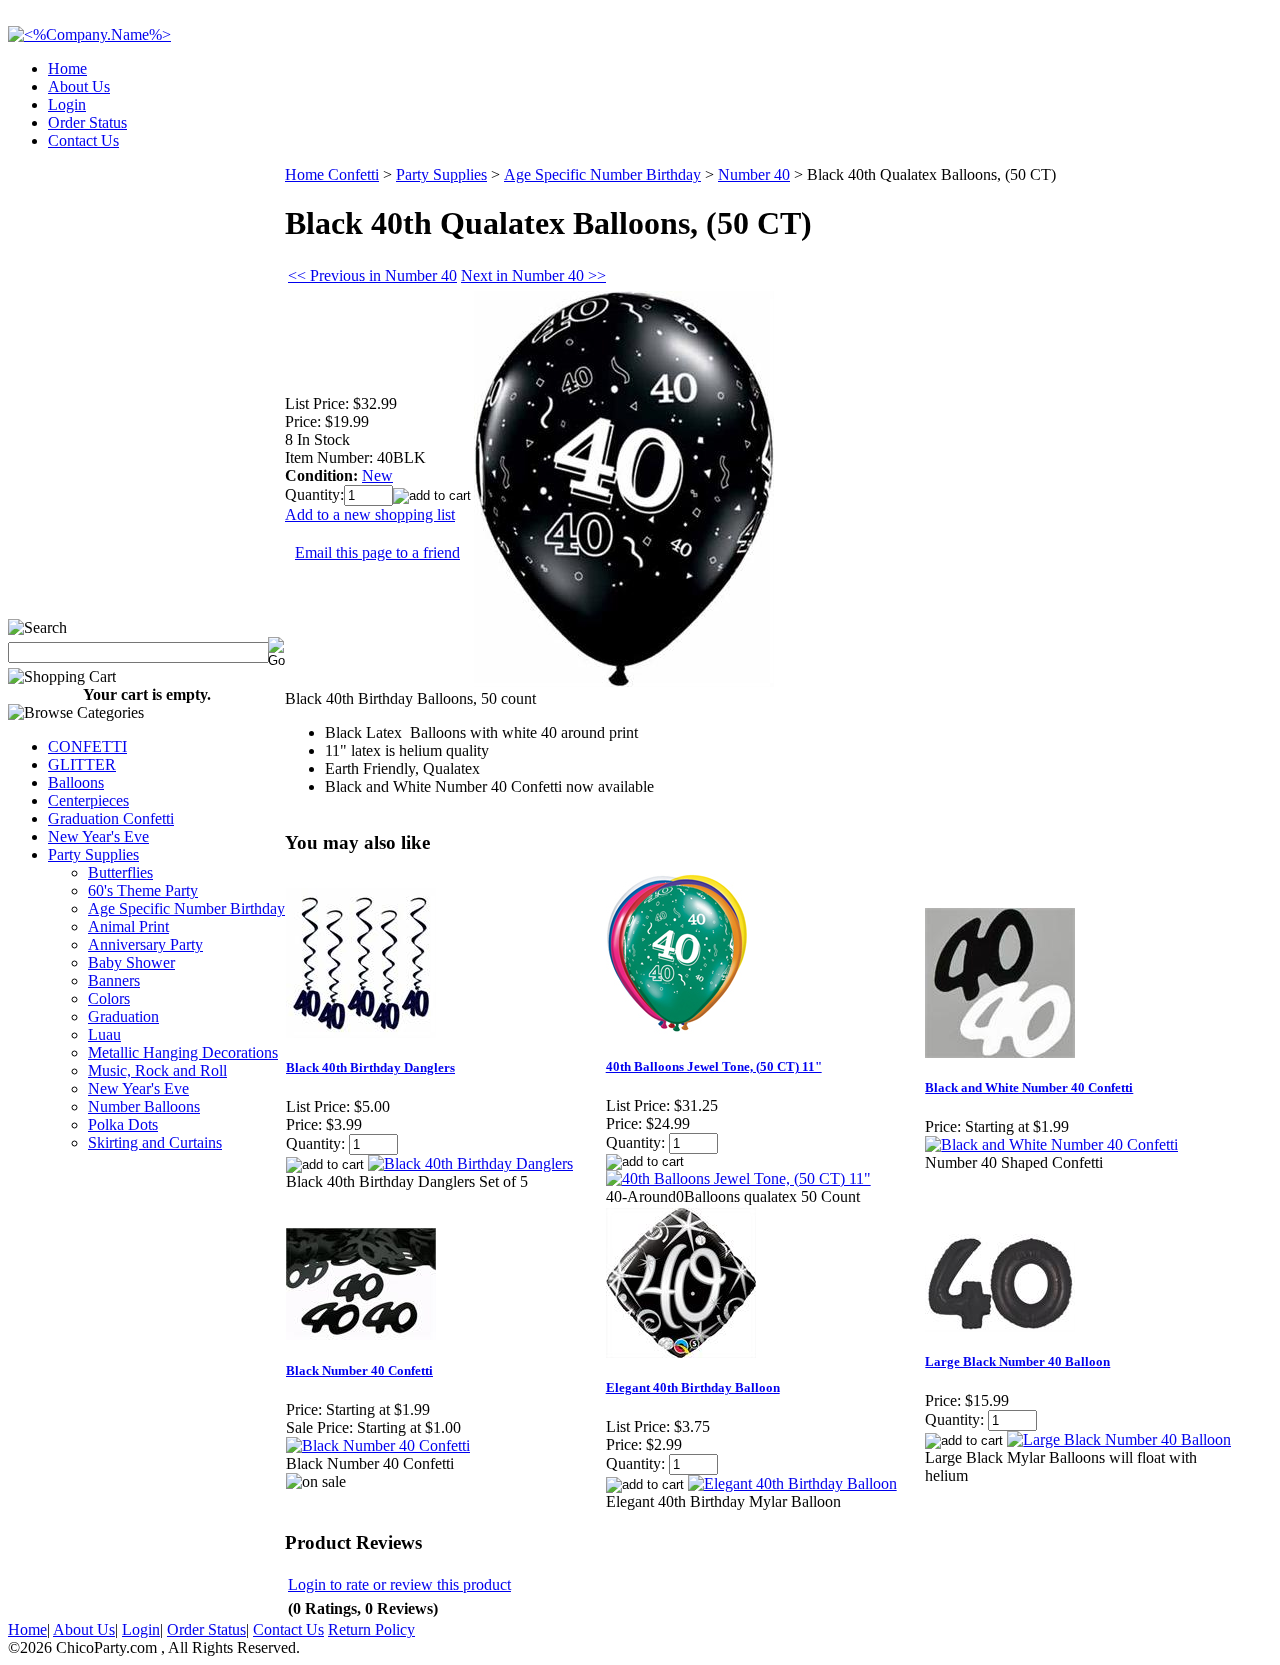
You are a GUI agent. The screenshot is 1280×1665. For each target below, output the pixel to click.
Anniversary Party (145, 944)
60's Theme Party (143, 890)
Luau (104, 1034)
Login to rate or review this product (399, 1584)
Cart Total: (1200, 134)
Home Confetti (332, 174)
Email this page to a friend (377, 552)
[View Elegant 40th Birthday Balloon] (792, 1483)
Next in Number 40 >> (533, 275)
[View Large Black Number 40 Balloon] (1119, 1439)
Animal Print (128, 926)
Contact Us (83, 140)
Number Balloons (144, 1106)
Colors (109, 998)
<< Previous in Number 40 (372, 275)
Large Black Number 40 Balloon (1017, 1361)
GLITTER (82, 764)
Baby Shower (131, 962)
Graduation (123, 1016)
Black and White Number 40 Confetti (1029, 1087)
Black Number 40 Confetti (359, 1370)
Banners (114, 980)
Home (67, 68)
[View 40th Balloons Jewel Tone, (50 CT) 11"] (738, 1178)
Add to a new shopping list (370, 514)
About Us (79, 86)
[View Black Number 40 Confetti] (378, 1445)
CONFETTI (87, 746)
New (377, 475)
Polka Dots (123, 1124)
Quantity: (314, 494)
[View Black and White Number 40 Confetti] (1051, 1144)
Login (67, 104)
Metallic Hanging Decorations (183, 1052)
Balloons (76, 782)
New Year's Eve (98, 836)
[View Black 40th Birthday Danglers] (470, 1163)
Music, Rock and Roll (157, 1070)
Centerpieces (88, 800)
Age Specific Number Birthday (186, 908)
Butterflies (120, 872)
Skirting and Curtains (155, 1142)
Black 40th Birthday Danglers (370, 1067)
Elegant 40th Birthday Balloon (693, 1387)
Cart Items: (1091, 134)
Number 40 (754, 174)
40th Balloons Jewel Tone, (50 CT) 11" (714, 1066)
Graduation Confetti (111, 818)
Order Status (87, 122)
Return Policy (371, 1629)
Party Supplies (93, 854)
